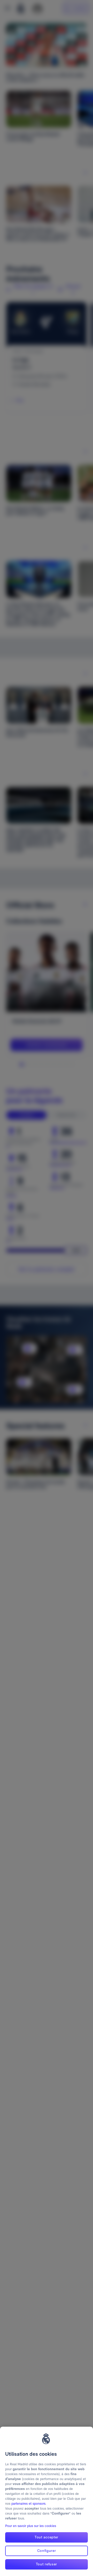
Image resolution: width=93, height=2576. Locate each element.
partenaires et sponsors (28, 2504)
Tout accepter (47, 2537)
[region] (47, 2501)
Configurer (47, 2551)
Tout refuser (47, 2564)
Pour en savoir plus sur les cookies (31, 2526)
